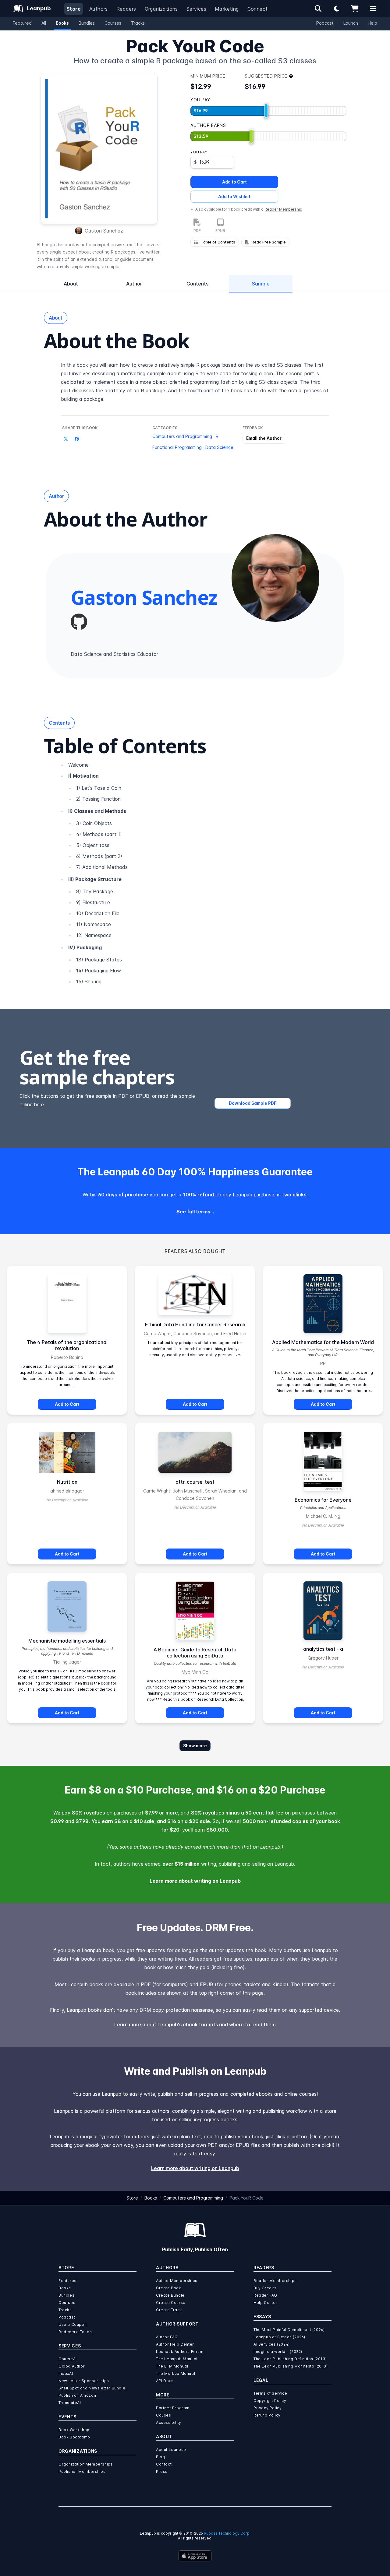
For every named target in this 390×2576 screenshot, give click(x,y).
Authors (99, 9)
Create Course (171, 2303)
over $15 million (181, 1864)
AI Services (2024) (272, 2344)
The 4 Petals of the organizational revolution (67, 1345)
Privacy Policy (268, 2408)
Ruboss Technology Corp (227, 2533)
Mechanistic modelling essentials (67, 1641)
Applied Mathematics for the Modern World (323, 1342)
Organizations (161, 9)
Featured (22, 23)
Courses (113, 23)
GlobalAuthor (72, 2366)
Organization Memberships (86, 2464)
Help (372, 23)
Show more (195, 1746)
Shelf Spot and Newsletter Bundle (92, 2388)
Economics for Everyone (323, 1500)
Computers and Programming (182, 436)
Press (162, 2471)
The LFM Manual (172, 2366)
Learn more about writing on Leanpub (195, 1881)
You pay (199, 152)
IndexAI (66, 2373)
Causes (164, 2415)
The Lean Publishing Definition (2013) (290, 2359)
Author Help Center (175, 2344)
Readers (126, 9)
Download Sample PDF (253, 1103)
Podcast (325, 23)
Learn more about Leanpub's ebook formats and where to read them (195, 2025)
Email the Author (264, 438)
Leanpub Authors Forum (180, 2352)
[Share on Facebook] (77, 439)
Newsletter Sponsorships (84, 2381)
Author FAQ (167, 2337)
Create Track (169, 2310)
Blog (160, 2457)
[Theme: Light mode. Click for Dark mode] (336, 9)
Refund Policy (267, 2415)
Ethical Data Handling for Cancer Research (195, 1325)
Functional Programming (177, 447)
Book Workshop (74, 2430)
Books (62, 23)
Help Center (266, 2303)
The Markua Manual (175, 2373)
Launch (351, 23)
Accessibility (169, 2422)
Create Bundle (170, 2295)
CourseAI (68, 2359)
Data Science (219, 447)
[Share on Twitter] (66, 439)
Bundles (87, 23)
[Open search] (318, 9)
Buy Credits (265, 2288)
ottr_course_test (195, 1482)
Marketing (227, 9)
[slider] (266, 111)
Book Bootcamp (74, 2437)
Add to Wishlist (234, 196)
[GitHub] (79, 622)
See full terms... (195, 1212)
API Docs (165, 2381)
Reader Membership (283, 209)
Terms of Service (270, 2393)
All (44, 23)
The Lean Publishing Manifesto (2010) (291, 2366)
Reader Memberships (275, 2281)
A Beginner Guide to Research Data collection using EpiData (195, 1653)
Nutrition (67, 1482)
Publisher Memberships (82, 2471)
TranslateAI (70, 2403)
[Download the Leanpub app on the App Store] (195, 2556)
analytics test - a (323, 1649)
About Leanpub (171, 2450)
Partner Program (173, 2408)
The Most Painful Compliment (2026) (289, 2330)
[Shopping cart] (355, 9)
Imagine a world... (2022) (278, 2352)
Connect (258, 9)
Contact (164, 2464)
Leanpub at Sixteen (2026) (279, 2337)
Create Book (169, 2288)
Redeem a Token (75, 2332)
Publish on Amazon (77, 2395)
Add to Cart (234, 182)
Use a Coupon (73, 2324)
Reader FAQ (265, 2295)
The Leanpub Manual (177, 2359)
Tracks (138, 23)
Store (74, 9)
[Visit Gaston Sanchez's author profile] (275, 578)
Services (196, 9)
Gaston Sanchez (104, 231)
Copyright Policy (270, 2401)
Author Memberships (177, 2281)
